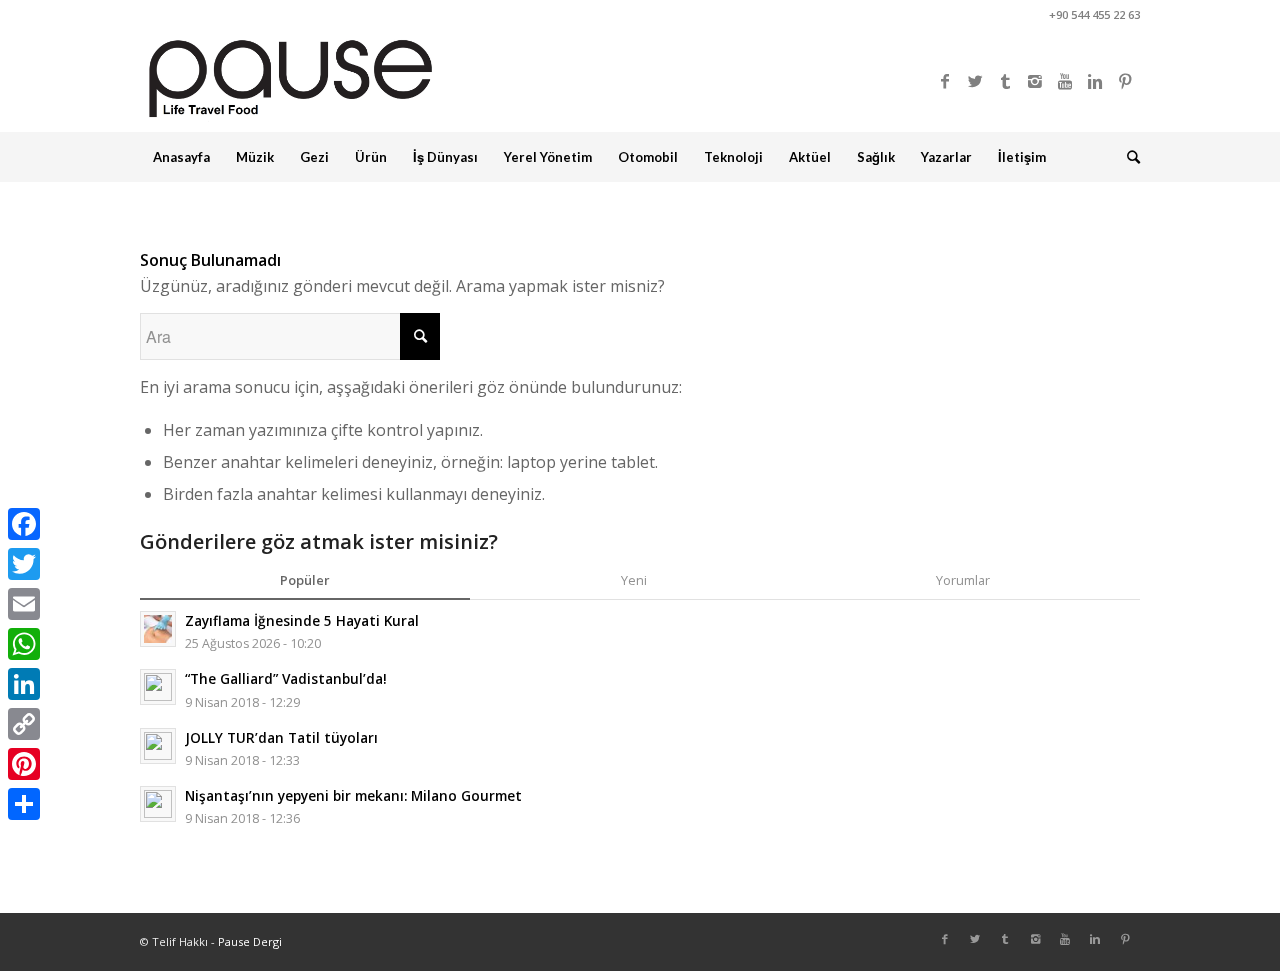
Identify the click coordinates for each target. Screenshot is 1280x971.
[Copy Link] (24, 724)
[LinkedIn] (24, 684)
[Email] (24, 604)
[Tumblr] (1005, 81)
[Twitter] (975, 81)
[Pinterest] (1125, 81)
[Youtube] (1065, 81)
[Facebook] (945, 81)
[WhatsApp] (24, 644)
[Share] (24, 804)
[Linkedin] (1095, 81)
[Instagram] (1035, 81)
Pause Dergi (250, 941)
